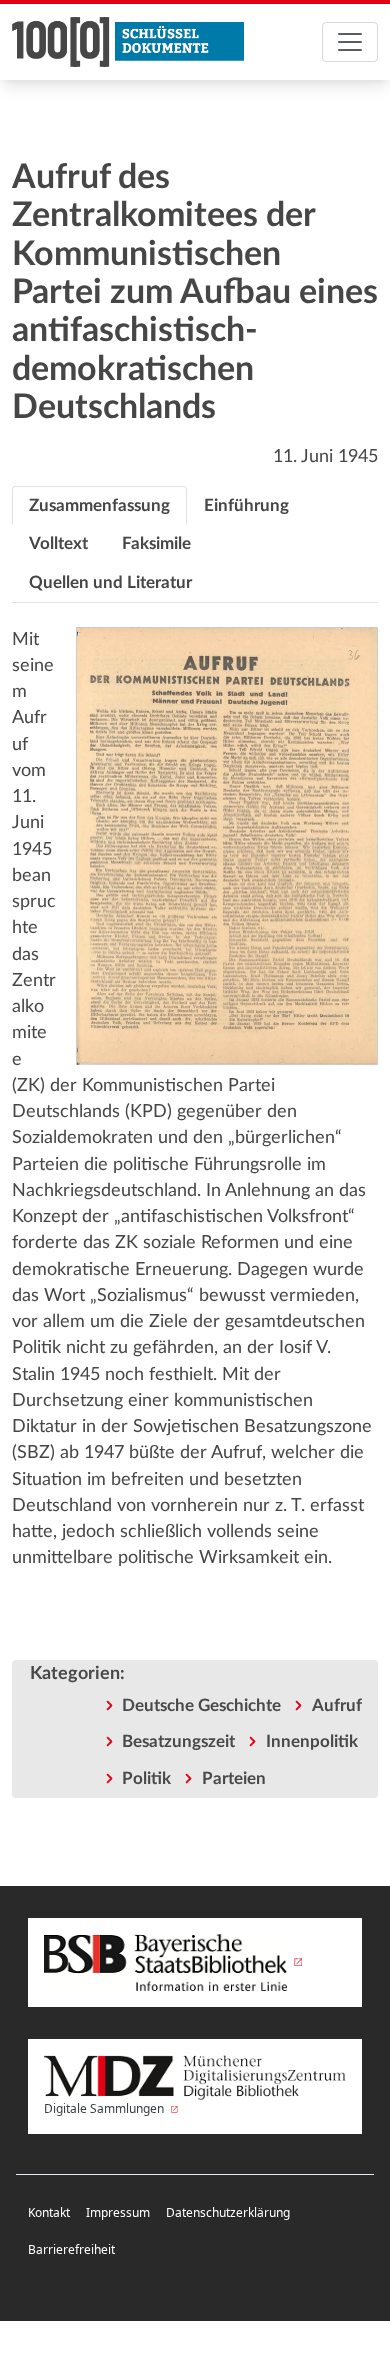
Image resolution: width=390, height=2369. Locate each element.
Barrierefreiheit (71, 2249)
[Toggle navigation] (350, 42)
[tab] (99, 506)
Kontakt (49, 2212)
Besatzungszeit (178, 1741)
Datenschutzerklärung (228, 2212)
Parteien (234, 1778)
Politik (146, 1778)
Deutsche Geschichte (201, 1705)
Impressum (118, 2212)
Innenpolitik (312, 1741)
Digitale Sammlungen (105, 2108)
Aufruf (337, 1705)
